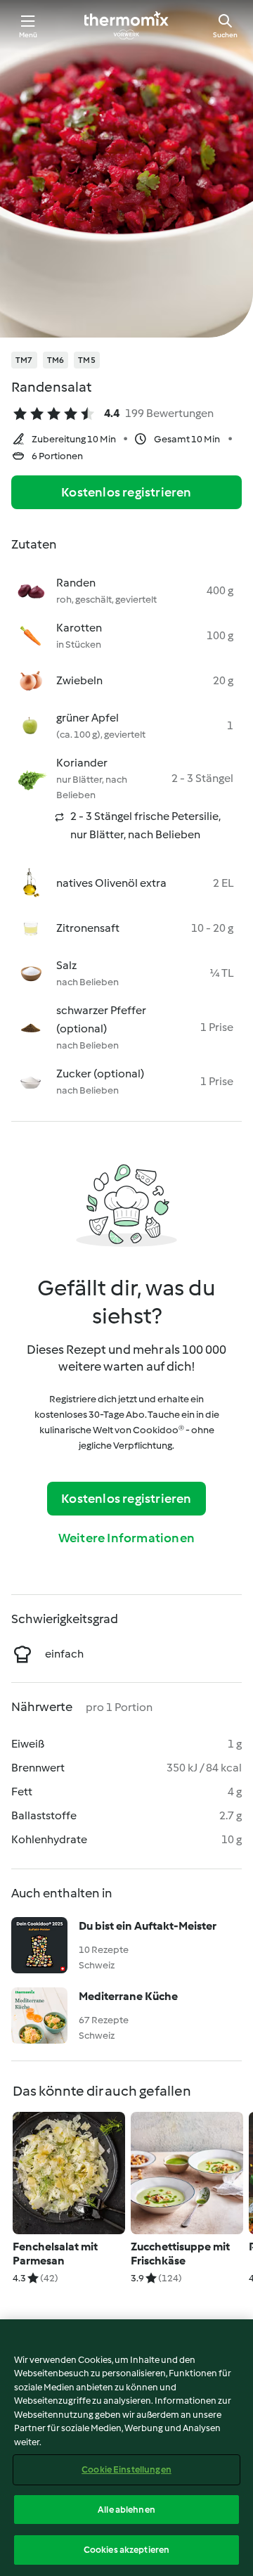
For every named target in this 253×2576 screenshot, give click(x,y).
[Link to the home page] (126, 25)
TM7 (24, 360)
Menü (28, 35)
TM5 (87, 360)
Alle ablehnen (126, 2510)
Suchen (225, 35)
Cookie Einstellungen (126, 2469)
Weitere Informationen (126, 1538)
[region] (126, 2448)
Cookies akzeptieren (126, 2550)
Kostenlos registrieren (126, 492)
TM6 (56, 360)
